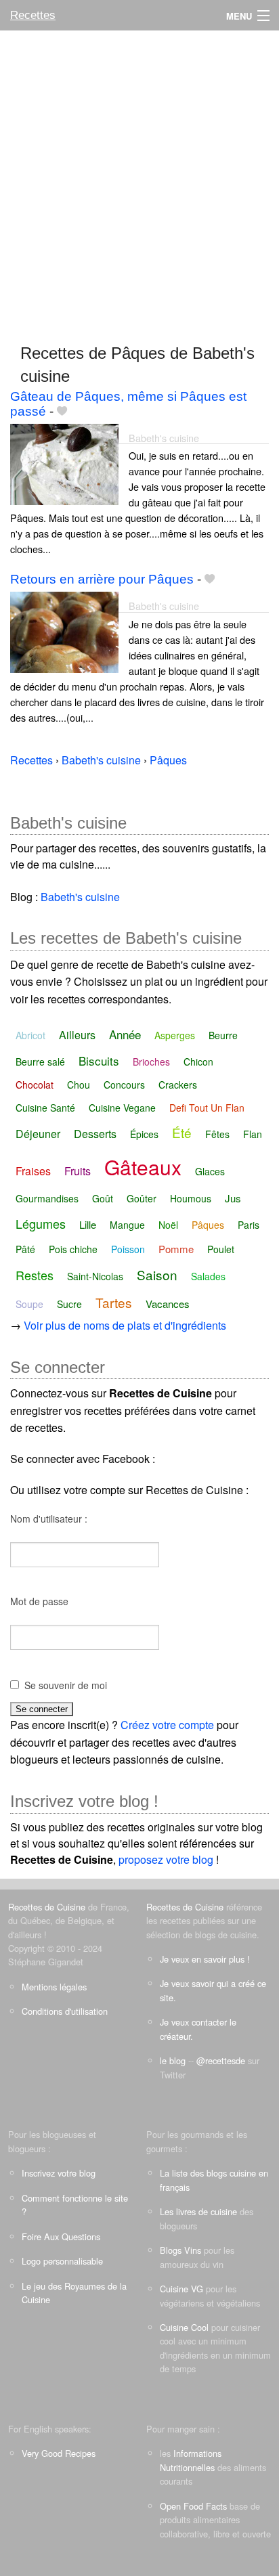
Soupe (29, 1304)
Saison (157, 1274)
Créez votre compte (167, 1725)
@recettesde (221, 2060)
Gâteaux (143, 1167)
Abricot (30, 1035)
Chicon (198, 1062)
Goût (103, 1198)
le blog (173, 2060)
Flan (253, 1134)
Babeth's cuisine (164, 438)
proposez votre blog (166, 1859)
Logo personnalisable (62, 2261)
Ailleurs (77, 1035)
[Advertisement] (139, 181)
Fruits (78, 1171)
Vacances (168, 1304)
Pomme (176, 1249)
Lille (88, 1224)
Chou (79, 1085)
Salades (208, 1276)
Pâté (25, 1249)
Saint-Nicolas (95, 1276)
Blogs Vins (180, 2250)
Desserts (95, 1134)
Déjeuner (38, 1134)
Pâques (208, 1225)
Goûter (142, 1198)
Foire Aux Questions (61, 2236)
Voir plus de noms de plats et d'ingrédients (125, 1325)
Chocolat (35, 1085)
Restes (35, 1275)
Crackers (178, 1085)
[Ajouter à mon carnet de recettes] (62, 411)
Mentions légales (54, 1987)
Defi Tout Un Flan (207, 1108)
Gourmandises (47, 1198)
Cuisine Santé (45, 1108)
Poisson (128, 1249)
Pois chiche (73, 1249)
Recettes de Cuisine (47, 1907)
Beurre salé (40, 1062)
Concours (124, 1085)
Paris (249, 1225)
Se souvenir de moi (66, 1685)
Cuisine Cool (184, 2327)
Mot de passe (39, 1601)
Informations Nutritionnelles (191, 2460)
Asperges (175, 1035)
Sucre (69, 1304)
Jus (233, 1198)
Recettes (33, 15)
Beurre (223, 1035)
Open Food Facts (193, 2506)
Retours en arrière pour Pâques (102, 579)
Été (182, 1132)
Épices (144, 1134)
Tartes (114, 1302)
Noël (168, 1225)
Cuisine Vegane (122, 1108)
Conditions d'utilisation (65, 2011)
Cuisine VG (181, 2289)
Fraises (33, 1171)
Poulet (221, 1249)
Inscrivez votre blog (59, 2173)
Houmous (191, 1198)
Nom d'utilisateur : (49, 1519)
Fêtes (217, 1134)
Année (125, 1034)
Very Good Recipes (59, 2453)
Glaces (210, 1171)
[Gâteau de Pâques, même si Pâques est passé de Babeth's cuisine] (64, 463)
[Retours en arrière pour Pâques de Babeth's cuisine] (64, 631)
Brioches (151, 1062)
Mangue (127, 1225)
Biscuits (99, 1061)
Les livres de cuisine (198, 2211)
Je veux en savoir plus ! (205, 1959)
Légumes (41, 1223)
